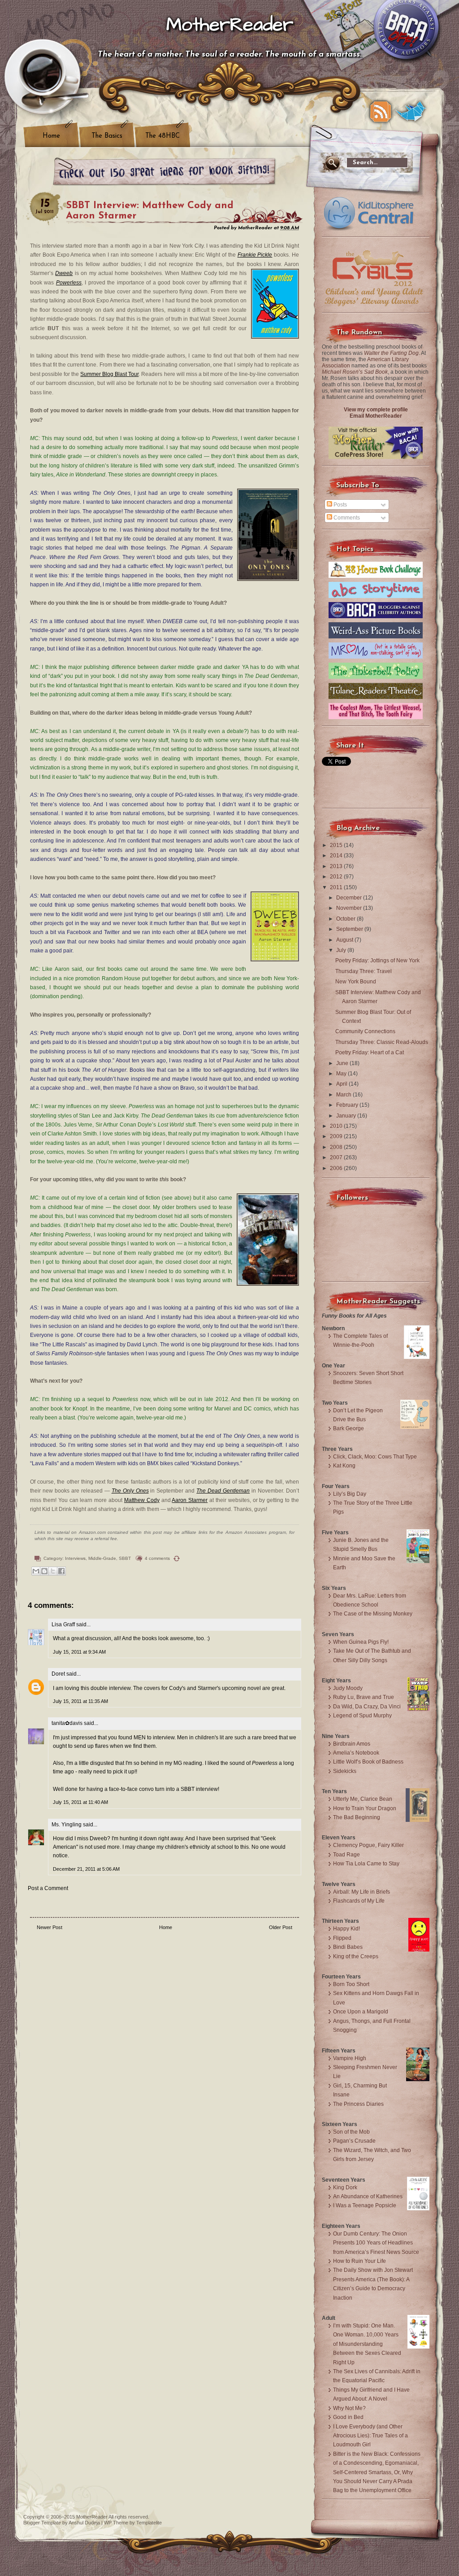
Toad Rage (346, 1855)
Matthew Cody (142, 1500)
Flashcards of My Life (359, 1901)
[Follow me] (411, 112)
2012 (337, 877)
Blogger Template (42, 2523)
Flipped (342, 1938)
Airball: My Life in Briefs (362, 1892)
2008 (337, 1147)
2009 (337, 1136)
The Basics (107, 136)
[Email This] (36, 1571)
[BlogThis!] (44, 1571)
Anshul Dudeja (84, 2523)
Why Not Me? (349, 2408)
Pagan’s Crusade (354, 2141)
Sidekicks (345, 1771)
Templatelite (149, 2523)
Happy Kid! (346, 1929)
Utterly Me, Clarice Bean (363, 1799)
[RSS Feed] (381, 112)
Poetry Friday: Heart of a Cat (370, 1052)
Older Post (281, 1927)
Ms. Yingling (67, 1825)
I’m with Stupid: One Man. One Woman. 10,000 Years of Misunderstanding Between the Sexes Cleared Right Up (367, 2344)
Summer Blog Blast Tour (109, 374)
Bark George (349, 1428)
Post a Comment (48, 1888)
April (342, 1084)
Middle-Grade (102, 1558)
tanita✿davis (67, 1723)
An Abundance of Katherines (368, 2196)
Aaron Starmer (190, 1500)
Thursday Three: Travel (364, 971)
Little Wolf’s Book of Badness (368, 1762)
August (345, 940)
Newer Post (50, 1927)
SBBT (125, 1558)
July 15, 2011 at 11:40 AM (80, 1802)
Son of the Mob (351, 2132)
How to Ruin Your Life (359, 2261)
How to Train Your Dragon (365, 1808)
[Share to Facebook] (61, 1571)
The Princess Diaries (358, 2104)
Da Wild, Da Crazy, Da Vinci (367, 1707)
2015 (337, 845)
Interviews (75, 1558)
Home (51, 136)
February (348, 1105)
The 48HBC (162, 136)
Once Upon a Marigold (361, 2012)
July (342, 950)
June (343, 1063)
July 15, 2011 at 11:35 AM (80, 1701)
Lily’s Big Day (350, 1494)
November (350, 908)
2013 (337, 866)
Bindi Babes (348, 1947)
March (344, 1095)
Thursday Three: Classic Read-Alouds (382, 1042)
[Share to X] (53, 1571)
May (342, 1074)
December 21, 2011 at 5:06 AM (86, 1869)
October (346, 919)
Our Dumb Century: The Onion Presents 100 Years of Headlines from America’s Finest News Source (376, 2243)
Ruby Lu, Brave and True (364, 1697)
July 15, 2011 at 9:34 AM (79, 1652)
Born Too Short (351, 1984)
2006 (337, 1168)
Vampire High (350, 2058)
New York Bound (356, 982)
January (347, 1116)
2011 (337, 887)
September (350, 929)
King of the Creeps (356, 1956)
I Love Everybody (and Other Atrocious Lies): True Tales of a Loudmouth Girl (370, 2436)
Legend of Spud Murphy (362, 1716)
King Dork (345, 2187)
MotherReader (230, 25)
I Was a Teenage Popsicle (365, 2205)
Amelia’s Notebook (356, 1753)
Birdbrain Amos (352, 1744)
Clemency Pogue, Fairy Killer (368, 1845)
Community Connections (365, 1031)
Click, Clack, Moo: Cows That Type (375, 1457)
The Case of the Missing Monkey (373, 1614)
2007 (337, 1157)
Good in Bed (348, 2417)
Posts (340, 505)
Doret (58, 1674)
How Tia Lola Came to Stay (366, 1864)
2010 (337, 1126)
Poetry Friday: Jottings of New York (377, 961)
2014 (337, 856)
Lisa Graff (63, 1624)
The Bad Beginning (357, 1817)
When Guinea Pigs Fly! (361, 1642)
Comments (346, 518)
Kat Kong (344, 1466)
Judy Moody (348, 1688)
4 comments (157, 1558)
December (350, 898)
